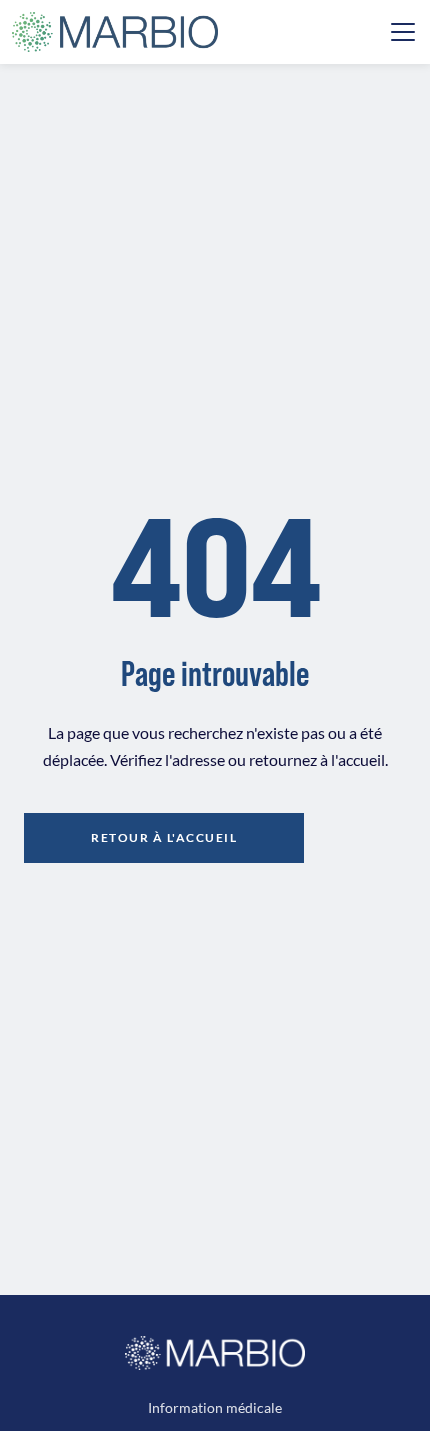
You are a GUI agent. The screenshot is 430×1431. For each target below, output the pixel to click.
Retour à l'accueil (164, 837)
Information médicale (215, 1407)
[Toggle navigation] (403, 32)
